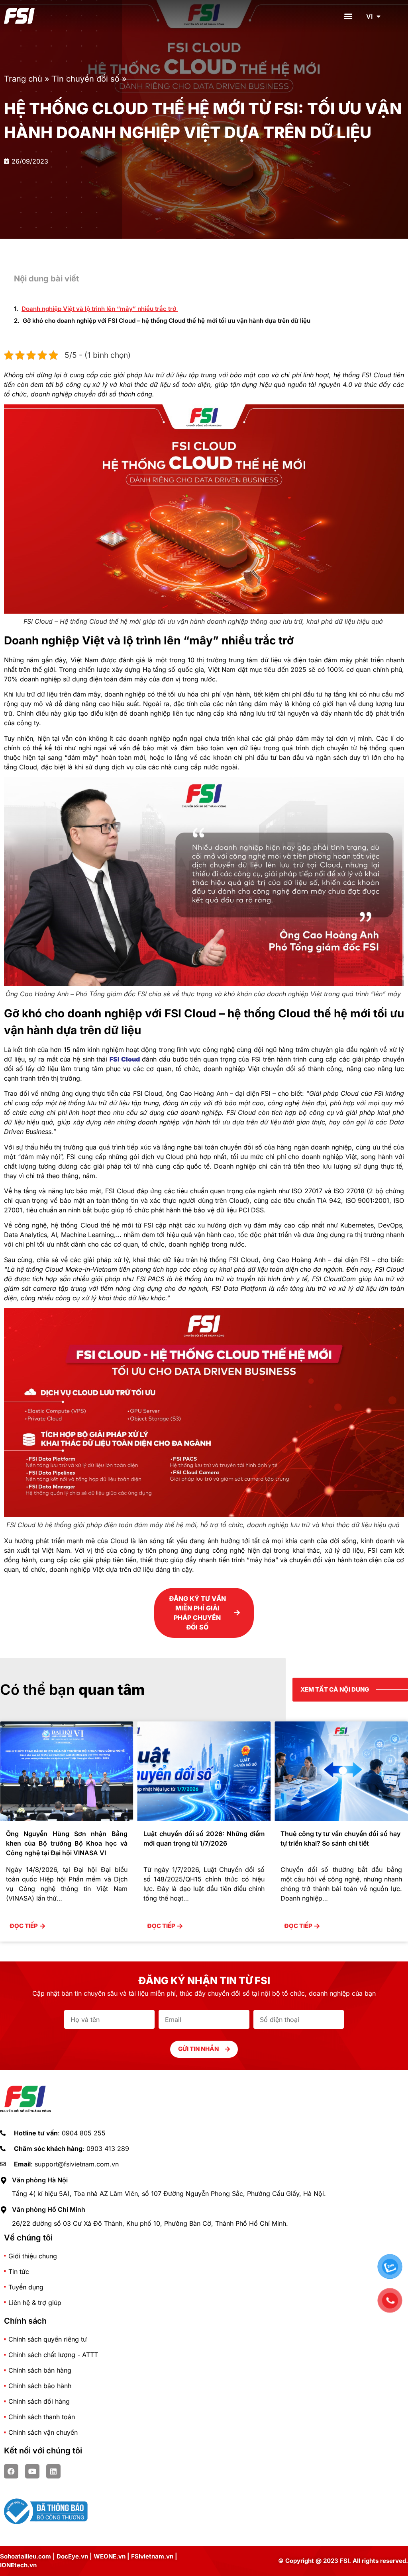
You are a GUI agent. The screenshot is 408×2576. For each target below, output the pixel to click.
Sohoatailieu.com (25, 2556)
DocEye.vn (72, 2556)
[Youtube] (32, 2471)
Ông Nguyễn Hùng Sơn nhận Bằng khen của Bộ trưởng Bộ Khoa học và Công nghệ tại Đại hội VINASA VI (341, 1843)
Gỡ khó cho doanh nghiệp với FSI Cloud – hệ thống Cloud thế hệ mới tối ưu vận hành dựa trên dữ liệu (167, 321)
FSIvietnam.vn (152, 2556)
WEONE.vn (110, 2556)
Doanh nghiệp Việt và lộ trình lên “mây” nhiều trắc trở (100, 309)
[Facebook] (11, 2471)
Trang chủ (23, 79)
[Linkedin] (53, 2471)
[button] (348, 16)
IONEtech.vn (18, 2565)
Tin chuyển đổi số (86, 79)
